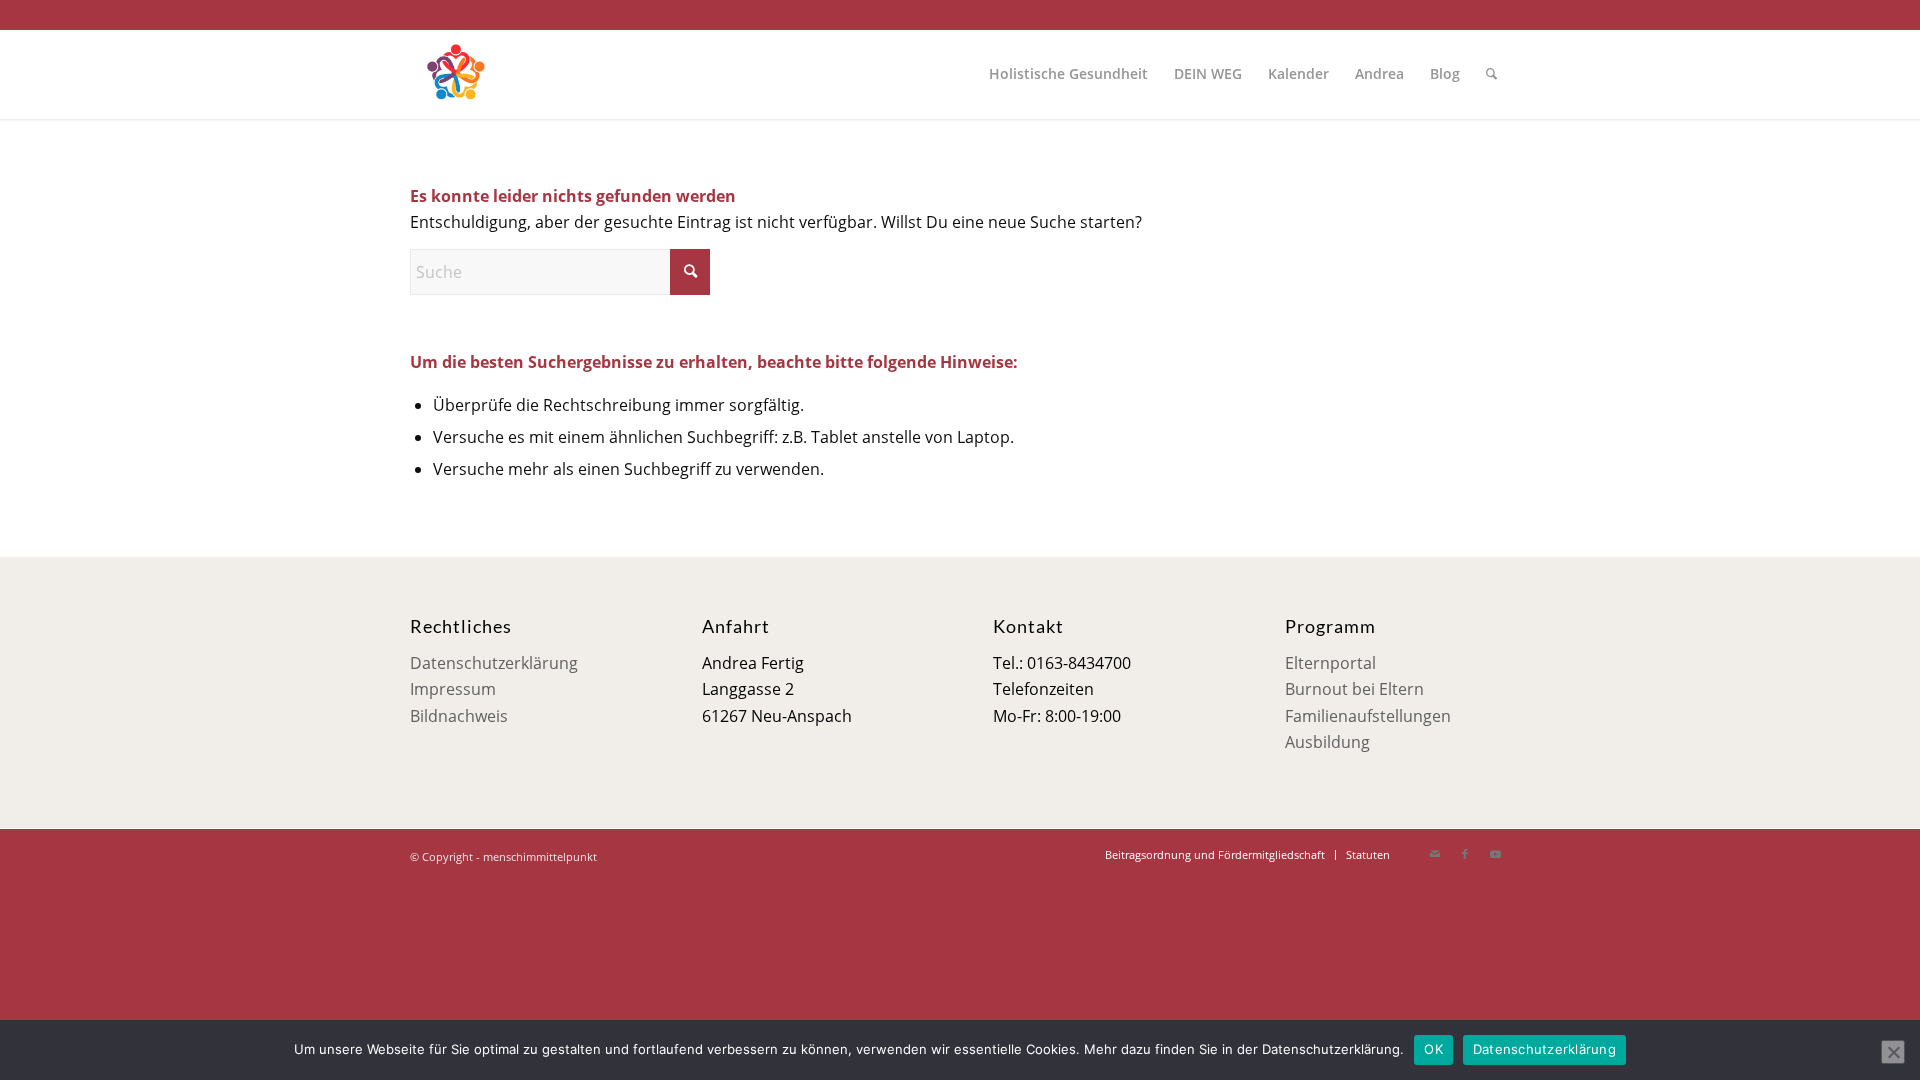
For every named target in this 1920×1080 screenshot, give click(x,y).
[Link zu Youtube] (1495, 854)
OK (1433, 1049)
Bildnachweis (459, 716)
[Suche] (1491, 74)
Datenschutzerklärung (494, 663)
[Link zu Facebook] (1465, 854)
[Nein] (1893, 1052)
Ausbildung (1327, 742)
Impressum (453, 689)
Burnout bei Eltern (1354, 689)
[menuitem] (1068, 74)
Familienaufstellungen (1368, 716)
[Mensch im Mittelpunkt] (455, 74)
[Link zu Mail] (1435, 854)
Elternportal (1330, 663)
